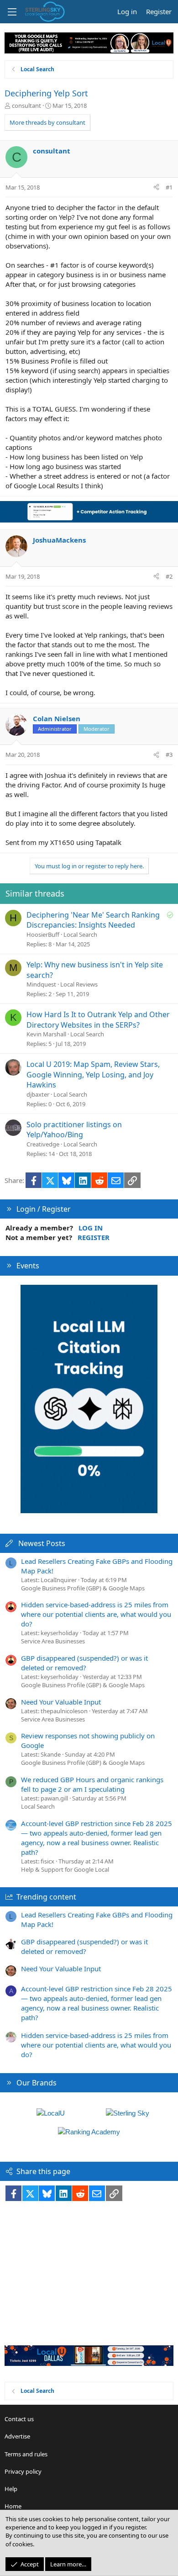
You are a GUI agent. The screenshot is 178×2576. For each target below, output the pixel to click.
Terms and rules (26, 2454)
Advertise (17, 2436)
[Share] (156, 187)
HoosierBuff (43, 934)
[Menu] (12, 12)
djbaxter (38, 1094)
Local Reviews (79, 984)
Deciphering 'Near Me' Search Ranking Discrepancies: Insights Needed (93, 920)
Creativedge (43, 1144)
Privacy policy (23, 2471)
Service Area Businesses (53, 1641)
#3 (169, 755)
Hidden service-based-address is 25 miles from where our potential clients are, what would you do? (96, 1614)
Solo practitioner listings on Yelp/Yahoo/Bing (74, 1130)
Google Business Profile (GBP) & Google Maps (83, 1588)
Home (13, 2506)
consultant (26, 106)
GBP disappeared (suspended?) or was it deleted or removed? (84, 1663)
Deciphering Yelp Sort (46, 93)
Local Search (80, 934)
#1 (169, 187)
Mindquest (41, 984)
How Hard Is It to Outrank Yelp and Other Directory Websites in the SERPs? (98, 1019)
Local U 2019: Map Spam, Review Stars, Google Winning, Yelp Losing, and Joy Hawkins (93, 1074)
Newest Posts (42, 1543)
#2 (169, 576)
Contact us (19, 2419)
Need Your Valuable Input (61, 1702)
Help (11, 2489)
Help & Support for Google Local (65, 1869)
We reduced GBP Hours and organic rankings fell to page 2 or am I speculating (92, 1784)
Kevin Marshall (46, 1034)
